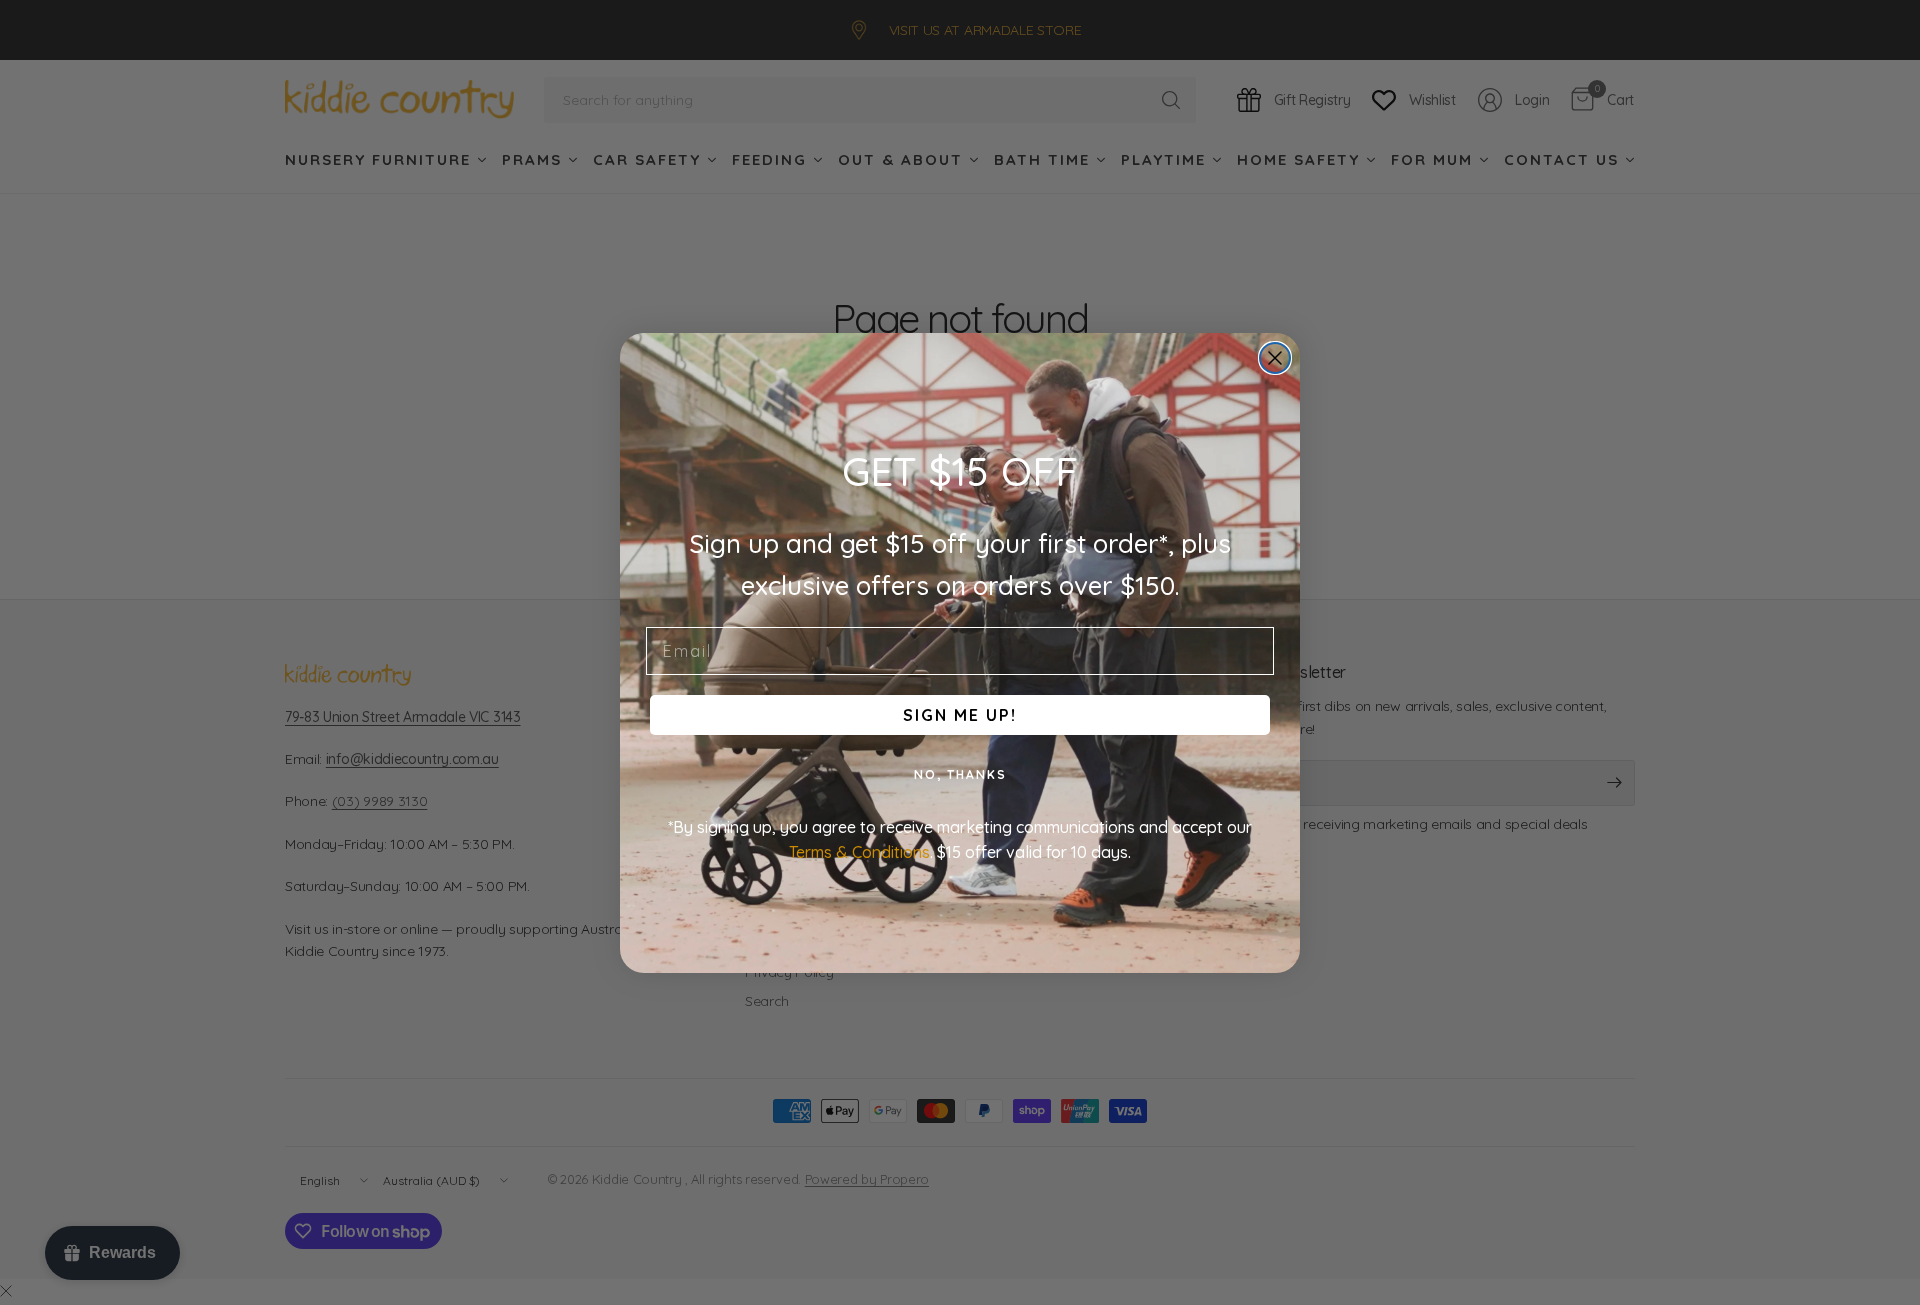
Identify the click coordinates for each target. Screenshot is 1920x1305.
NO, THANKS (960, 774)
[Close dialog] (1275, 358)
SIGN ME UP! (960, 715)
